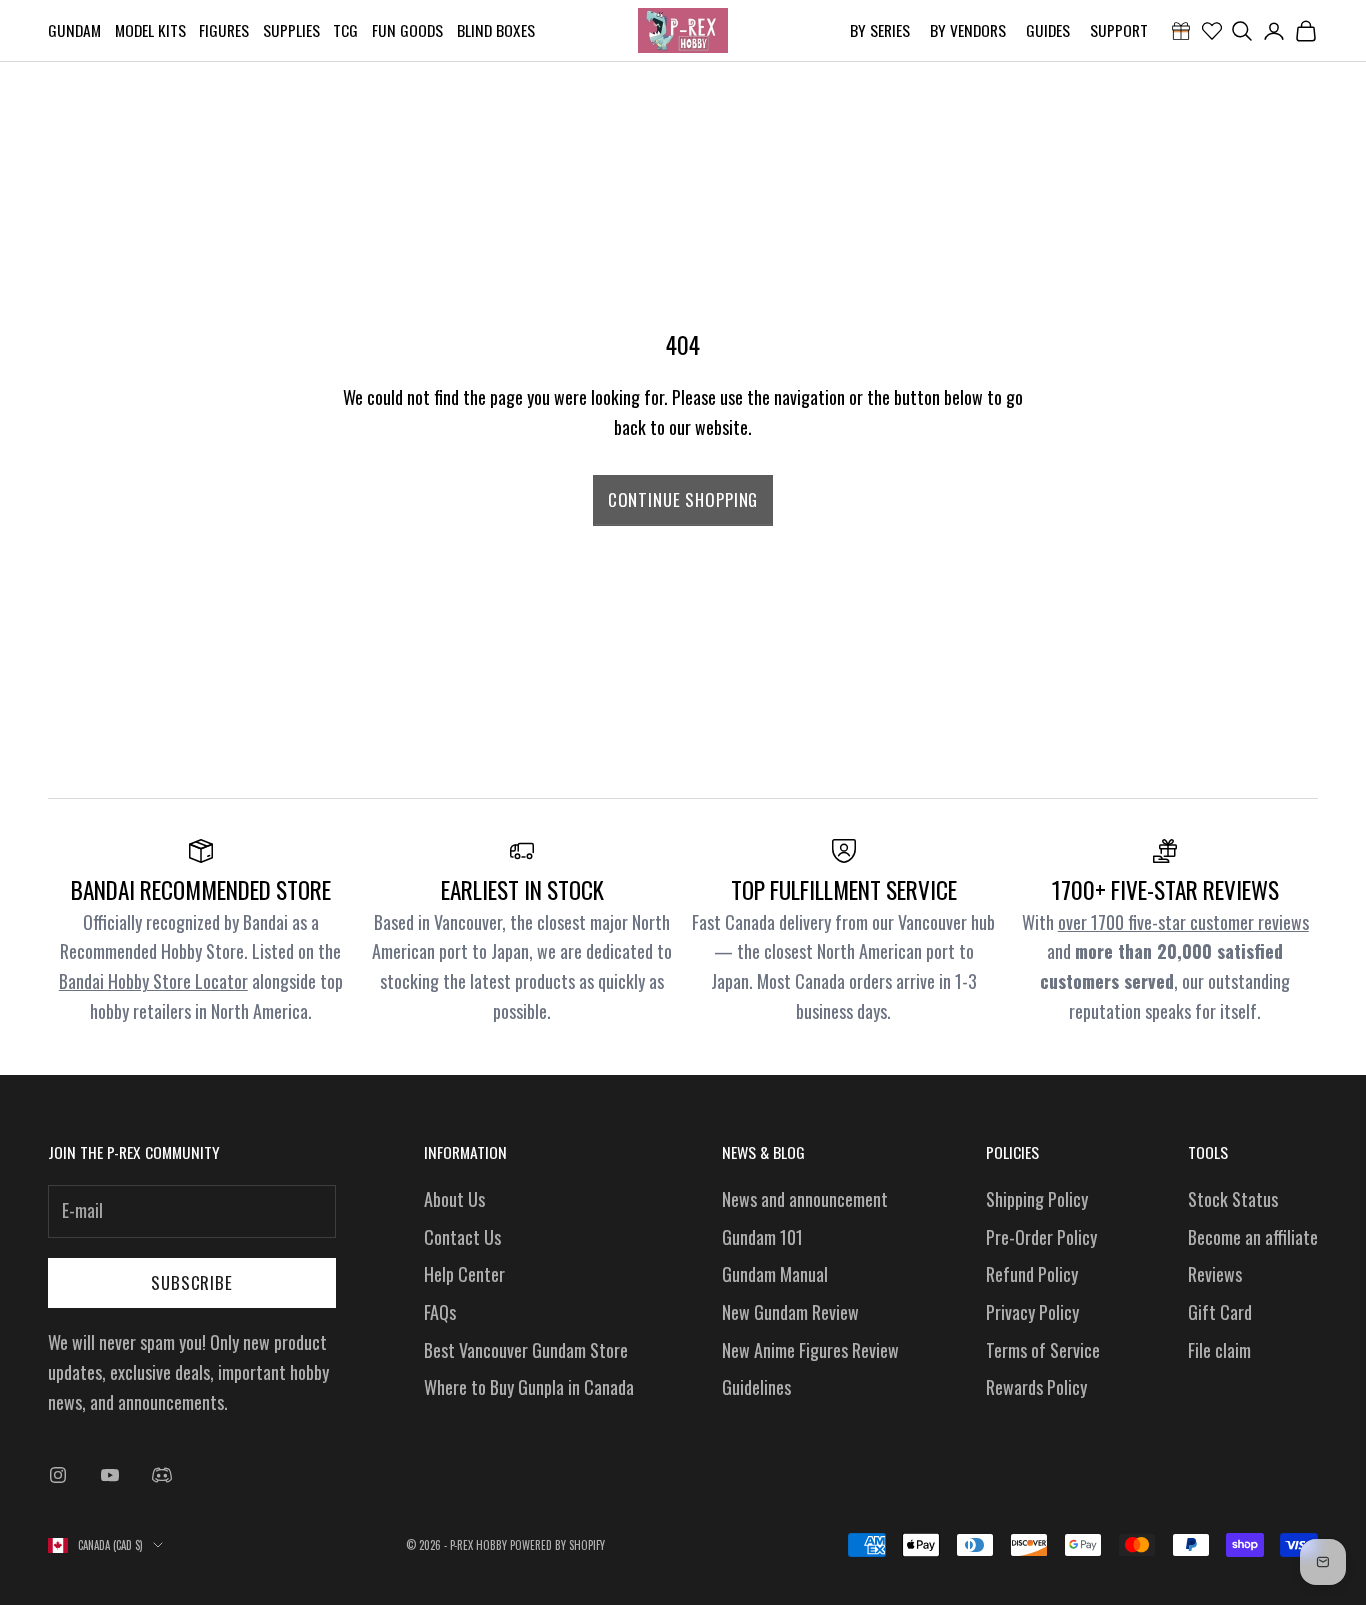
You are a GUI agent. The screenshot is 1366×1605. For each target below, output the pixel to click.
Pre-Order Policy (1041, 1237)
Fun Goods (407, 30)
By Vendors (968, 30)
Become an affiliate (1253, 1237)
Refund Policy (1032, 1274)
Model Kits (150, 30)
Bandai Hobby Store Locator (153, 981)
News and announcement (805, 1199)
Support (1119, 30)
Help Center (464, 1274)
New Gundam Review (790, 1312)
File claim (1219, 1350)
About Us (454, 1199)
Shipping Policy (1037, 1199)
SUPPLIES (291, 30)
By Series (880, 30)
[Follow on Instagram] (58, 1475)
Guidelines (756, 1387)
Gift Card (1220, 1312)
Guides (1048, 30)
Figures (224, 30)
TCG (345, 30)
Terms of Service (1043, 1350)
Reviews (1215, 1274)
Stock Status (1233, 1199)
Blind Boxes (496, 30)
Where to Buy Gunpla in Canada (529, 1387)
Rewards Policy (1036, 1387)
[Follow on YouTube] (110, 1475)
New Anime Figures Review (810, 1350)
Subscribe (192, 1282)
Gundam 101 (762, 1237)
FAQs (440, 1312)
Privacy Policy (1032, 1312)
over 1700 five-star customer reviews (1183, 922)
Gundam (74, 30)
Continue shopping (683, 499)
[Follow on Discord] (162, 1475)
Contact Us (462, 1237)
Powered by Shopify (557, 1545)
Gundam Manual (775, 1274)
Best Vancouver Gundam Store (526, 1350)
